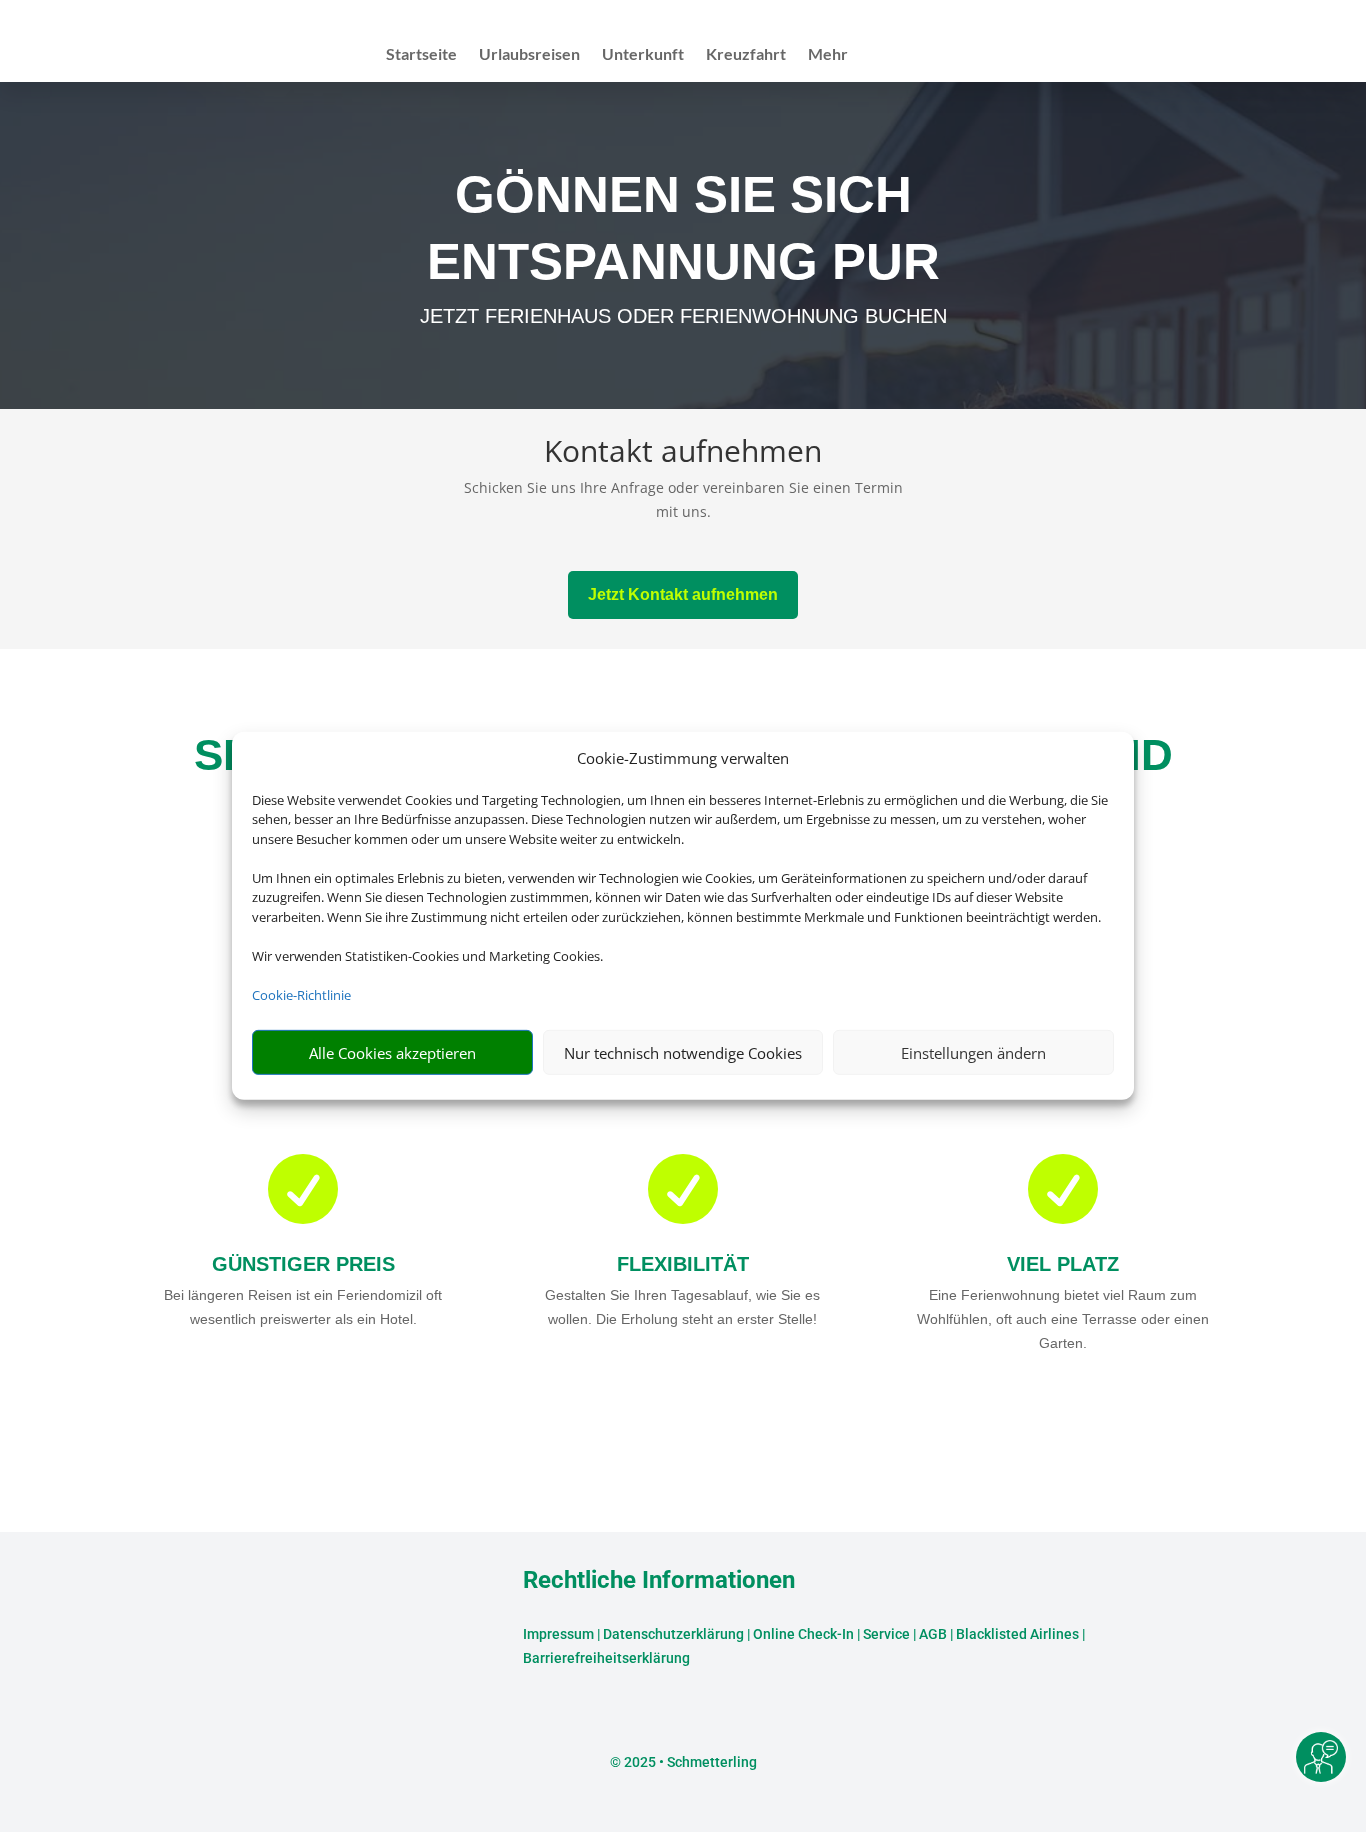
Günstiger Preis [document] (303, 1264)
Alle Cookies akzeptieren (392, 1053)
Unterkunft (643, 55)
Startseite (421, 55)
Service (886, 1634)
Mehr (828, 55)
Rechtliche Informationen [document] (659, 1581)
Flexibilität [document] (683, 1264)
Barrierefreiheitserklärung (606, 1658)
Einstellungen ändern (973, 1053)
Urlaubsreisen (529, 55)
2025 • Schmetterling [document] (689, 1762)
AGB (933, 1634)
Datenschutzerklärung (673, 1634)
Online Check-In (803, 1634)
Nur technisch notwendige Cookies (683, 1053)
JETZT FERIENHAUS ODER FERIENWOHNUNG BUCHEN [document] (683, 316)
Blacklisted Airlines (1017, 1634)
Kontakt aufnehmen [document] (683, 453)
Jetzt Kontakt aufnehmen (683, 594)
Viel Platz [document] (1063, 1264)
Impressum (558, 1634)
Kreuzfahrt (746, 55)
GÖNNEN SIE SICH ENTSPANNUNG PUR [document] (683, 227)
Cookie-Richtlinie (301, 995)
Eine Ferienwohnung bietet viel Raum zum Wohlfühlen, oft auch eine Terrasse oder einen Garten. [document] (1063, 1319)
